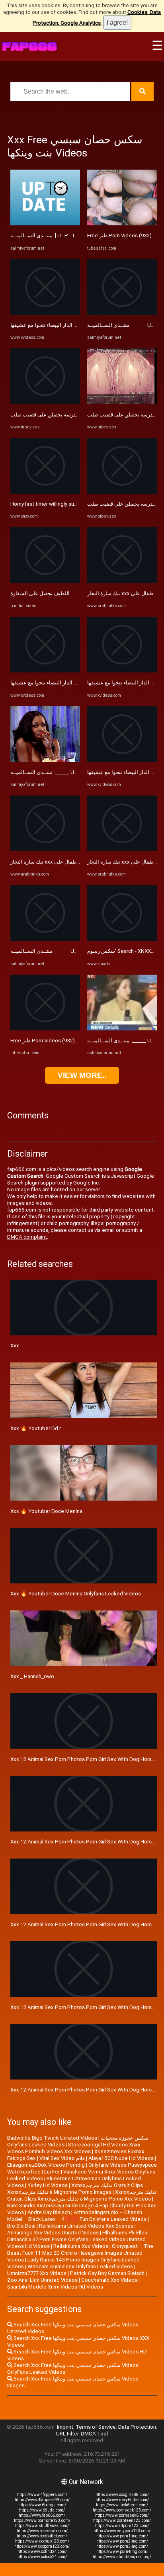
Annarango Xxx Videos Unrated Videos (53, 2233)
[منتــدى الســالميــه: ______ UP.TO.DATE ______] (45, 760)
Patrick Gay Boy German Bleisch (107, 2273)
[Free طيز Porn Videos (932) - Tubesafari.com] (45, 1029)
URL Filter (67, 2434)
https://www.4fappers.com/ (42, 2495)
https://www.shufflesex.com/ (42, 2526)
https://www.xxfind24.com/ (42, 2552)
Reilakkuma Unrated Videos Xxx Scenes (86, 2226)
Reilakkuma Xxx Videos (81, 2246)
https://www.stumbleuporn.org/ (122, 2557)
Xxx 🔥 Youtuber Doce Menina (46, 1511)
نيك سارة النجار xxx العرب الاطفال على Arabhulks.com (71, 862)
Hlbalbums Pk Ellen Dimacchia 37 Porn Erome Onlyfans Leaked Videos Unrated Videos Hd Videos (77, 2239)
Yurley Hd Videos (48, 2185)
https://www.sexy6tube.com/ (122, 2500)
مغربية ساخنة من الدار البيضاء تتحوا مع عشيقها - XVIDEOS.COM (79, 325)
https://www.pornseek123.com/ (122, 2510)
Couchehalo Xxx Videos (109, 2280)
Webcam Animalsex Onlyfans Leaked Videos (80, 2266)
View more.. (82, 1075)
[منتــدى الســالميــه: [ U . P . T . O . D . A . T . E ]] (45, 224)
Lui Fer (52, 2172)
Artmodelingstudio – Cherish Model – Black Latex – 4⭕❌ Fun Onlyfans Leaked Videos (77, 2216)
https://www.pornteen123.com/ (122, 2520)
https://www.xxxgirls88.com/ (122, 2495)
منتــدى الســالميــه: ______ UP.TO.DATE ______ (62, 772)
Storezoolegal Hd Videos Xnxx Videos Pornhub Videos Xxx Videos (74, 2148)
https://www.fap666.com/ (42, 2515)
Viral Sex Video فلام (62, 2158)
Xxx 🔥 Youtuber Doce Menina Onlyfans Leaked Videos (76, 1594)
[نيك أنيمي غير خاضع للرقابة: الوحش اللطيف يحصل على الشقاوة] (45, 581)
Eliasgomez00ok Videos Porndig (46, 2165)
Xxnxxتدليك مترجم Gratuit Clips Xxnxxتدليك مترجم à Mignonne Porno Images (75, 2189)
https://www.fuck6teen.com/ (122, 2505)
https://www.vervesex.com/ (42, 2531)
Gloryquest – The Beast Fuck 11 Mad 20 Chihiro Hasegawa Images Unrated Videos (80, 2253)
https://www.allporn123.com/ (122, 2526)
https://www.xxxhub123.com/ (42, 2541)
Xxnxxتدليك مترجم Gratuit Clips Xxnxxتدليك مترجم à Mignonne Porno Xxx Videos (82, 2195)
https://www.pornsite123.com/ (42, 2520)
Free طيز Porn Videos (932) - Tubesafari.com (63, 1041)
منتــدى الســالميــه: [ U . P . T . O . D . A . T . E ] (61, 236)
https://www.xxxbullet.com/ (42, 2536)
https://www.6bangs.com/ (42, 2505)
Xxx (15, 1346)
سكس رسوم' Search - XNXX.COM (125, 951)
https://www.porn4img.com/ (122, 2552)
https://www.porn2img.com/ (122, 2541)
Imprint (65, 2427)
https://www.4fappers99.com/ (42, 2500)
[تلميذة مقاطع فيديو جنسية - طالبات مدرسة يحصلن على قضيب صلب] (45, 402)
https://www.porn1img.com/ (122, 2536)
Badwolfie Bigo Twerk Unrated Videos (52, 2138)
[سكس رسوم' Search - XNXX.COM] (122, 939)
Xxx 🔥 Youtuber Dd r (36, 1428)
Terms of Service (96, 2427)
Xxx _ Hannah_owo (32, 1676)
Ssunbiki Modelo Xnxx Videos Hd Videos (55, 2287)
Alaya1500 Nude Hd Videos (121, 2158)
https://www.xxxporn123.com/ (42, 2546)
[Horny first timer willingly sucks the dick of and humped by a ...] (45, 492)
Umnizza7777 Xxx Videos (37, 2273)
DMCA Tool (94, 2434)
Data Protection (137, 2427)
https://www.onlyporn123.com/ (122, 2531)
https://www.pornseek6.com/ (122, 2515)
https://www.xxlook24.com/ (42, 2557)
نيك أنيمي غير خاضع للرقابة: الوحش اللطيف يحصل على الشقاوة (79, 593)
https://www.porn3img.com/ (122, 2546)
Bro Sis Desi (21, 2226)
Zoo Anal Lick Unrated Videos (42, 2280)
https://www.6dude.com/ (42, 2510)
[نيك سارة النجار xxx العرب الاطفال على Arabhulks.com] (45, 849)
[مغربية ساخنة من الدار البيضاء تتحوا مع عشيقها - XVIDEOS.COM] (45, 313)
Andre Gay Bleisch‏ (49, 2212)
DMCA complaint (27, 1237)
